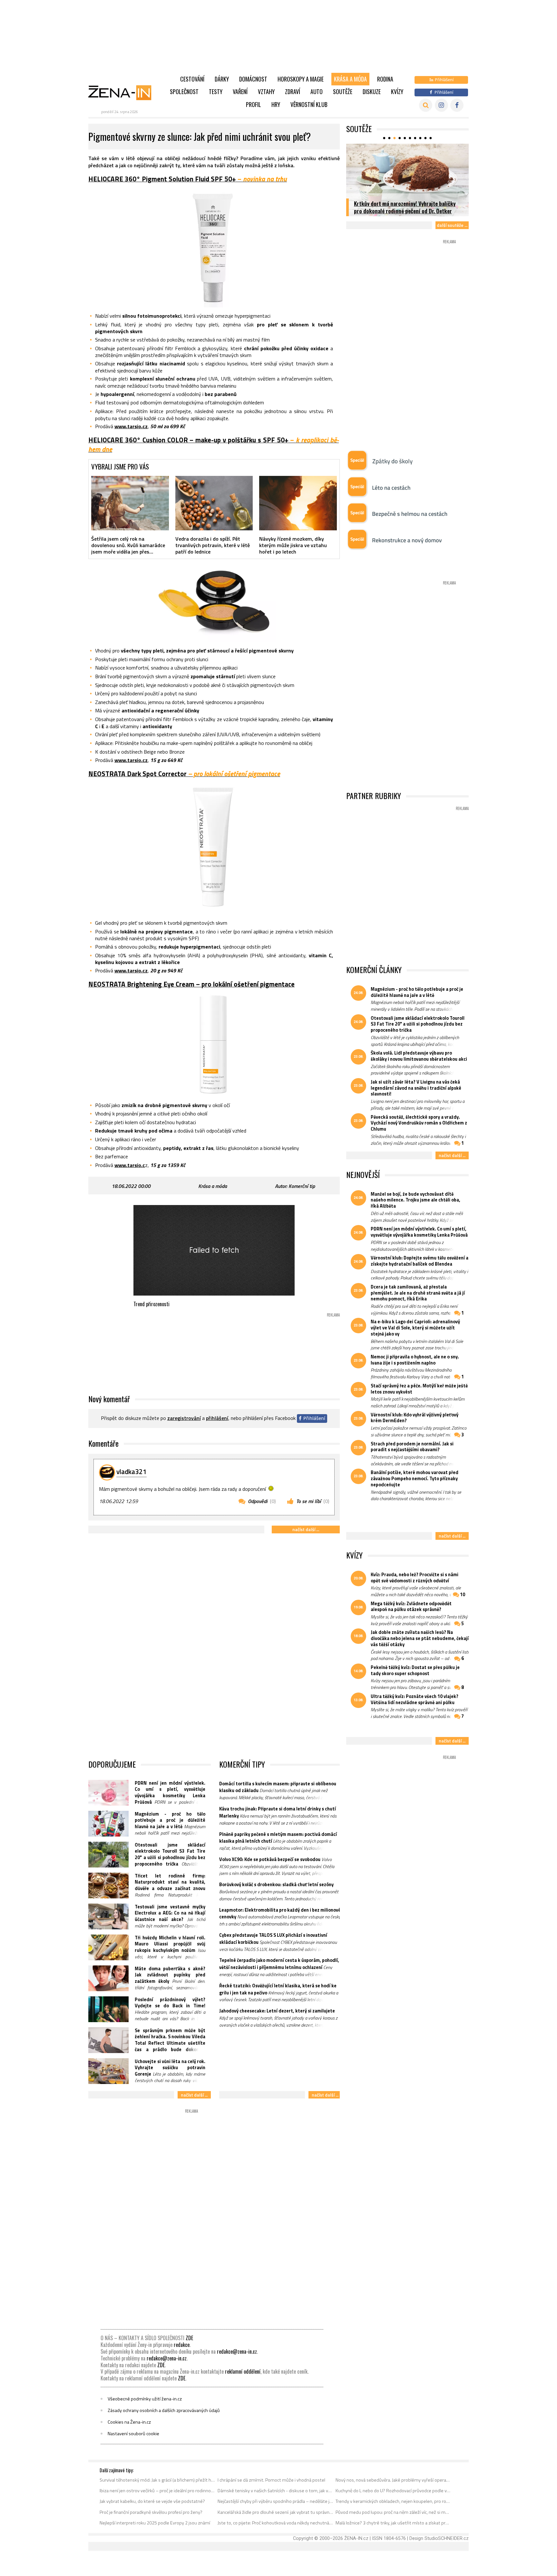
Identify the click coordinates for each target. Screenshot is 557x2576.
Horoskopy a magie (301, 79)
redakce (182, 2345)
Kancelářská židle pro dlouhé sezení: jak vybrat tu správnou (275, 2512)
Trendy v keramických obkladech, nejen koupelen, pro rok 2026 (393, 2501)
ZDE (189, 2338)
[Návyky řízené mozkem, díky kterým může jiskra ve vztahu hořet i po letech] (298, 503)
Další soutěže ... (452, 225)
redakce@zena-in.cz (237, 2351)
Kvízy (397, 92)
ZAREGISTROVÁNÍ (184, 1418)
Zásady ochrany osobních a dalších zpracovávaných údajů (164, 2410)
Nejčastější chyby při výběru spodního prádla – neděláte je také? (275, 2501)
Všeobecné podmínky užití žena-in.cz (145, 2399)
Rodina (385, 79)
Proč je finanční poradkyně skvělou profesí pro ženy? (151, 2512)
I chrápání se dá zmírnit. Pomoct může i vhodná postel (271, 2480)
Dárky (222, 79)
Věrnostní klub (309, 104)
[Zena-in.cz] (124, 92)
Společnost (184, 92)
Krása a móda (350, 79)
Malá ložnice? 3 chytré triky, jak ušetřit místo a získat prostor (393, 2523)
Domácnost (253, 79)
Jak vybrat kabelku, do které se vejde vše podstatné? (152, 2501)
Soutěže (343, 92)
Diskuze (372, 92)
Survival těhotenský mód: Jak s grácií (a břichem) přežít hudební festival (157, 2480)
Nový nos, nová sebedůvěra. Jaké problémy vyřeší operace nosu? (393, 2480)
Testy (216, 92)
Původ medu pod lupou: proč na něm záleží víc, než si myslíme (393, 2512)
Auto (317, 92)
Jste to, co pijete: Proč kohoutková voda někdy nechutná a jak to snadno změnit (275, 2523)
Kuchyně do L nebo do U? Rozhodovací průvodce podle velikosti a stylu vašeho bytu (393, 2491)
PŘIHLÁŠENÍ (217, 1418)
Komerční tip (302, 1186)
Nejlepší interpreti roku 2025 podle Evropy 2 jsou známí (155, 2523)
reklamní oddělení (243, 2371)
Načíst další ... (306, 1529)
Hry (276, 104)
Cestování (192, 79)
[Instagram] (441, 105)
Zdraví (293, 92)
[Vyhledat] (426, 105)
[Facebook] (457, 105)
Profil (254, 104)
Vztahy (266, 92)
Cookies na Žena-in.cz (129, 2422)
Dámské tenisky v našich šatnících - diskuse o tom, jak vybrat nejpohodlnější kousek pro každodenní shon (275, 2491)
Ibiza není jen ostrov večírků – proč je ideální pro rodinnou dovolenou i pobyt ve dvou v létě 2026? (157, 2491)
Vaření (240, 92)
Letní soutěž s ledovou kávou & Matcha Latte (406, 211)
